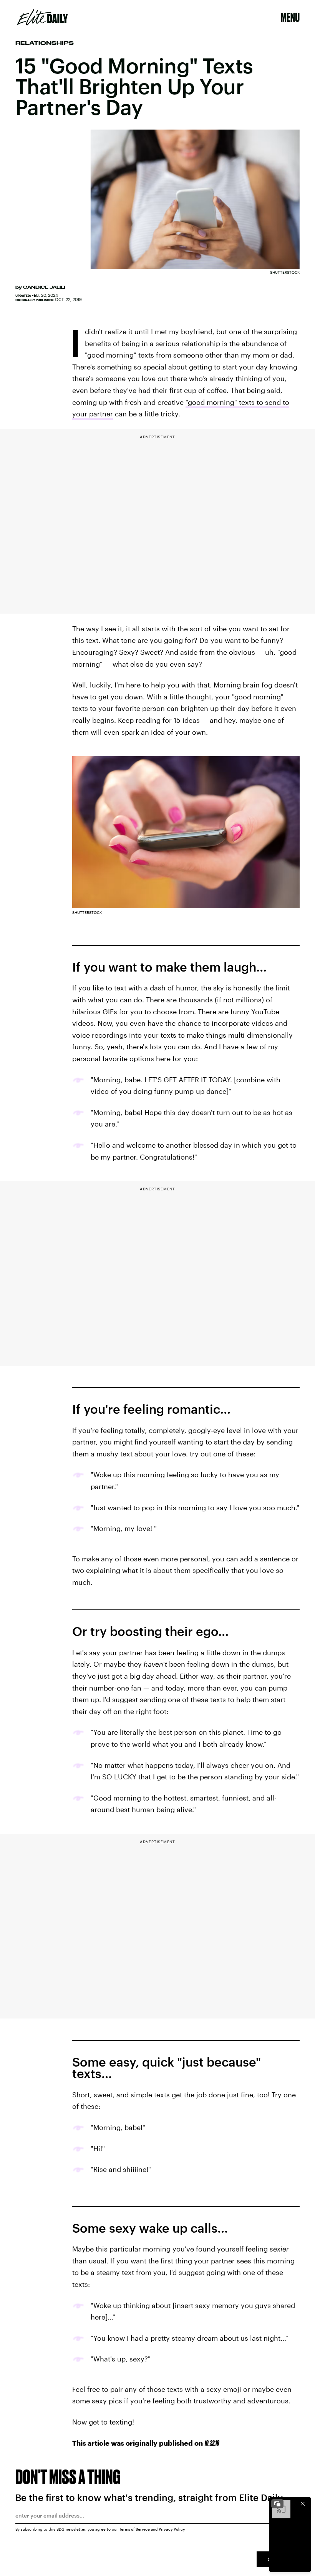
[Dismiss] (303, 2504)
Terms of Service (134, 2529)
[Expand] (277, 2504)
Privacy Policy (172, 2529)
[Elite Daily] (42, 17)
